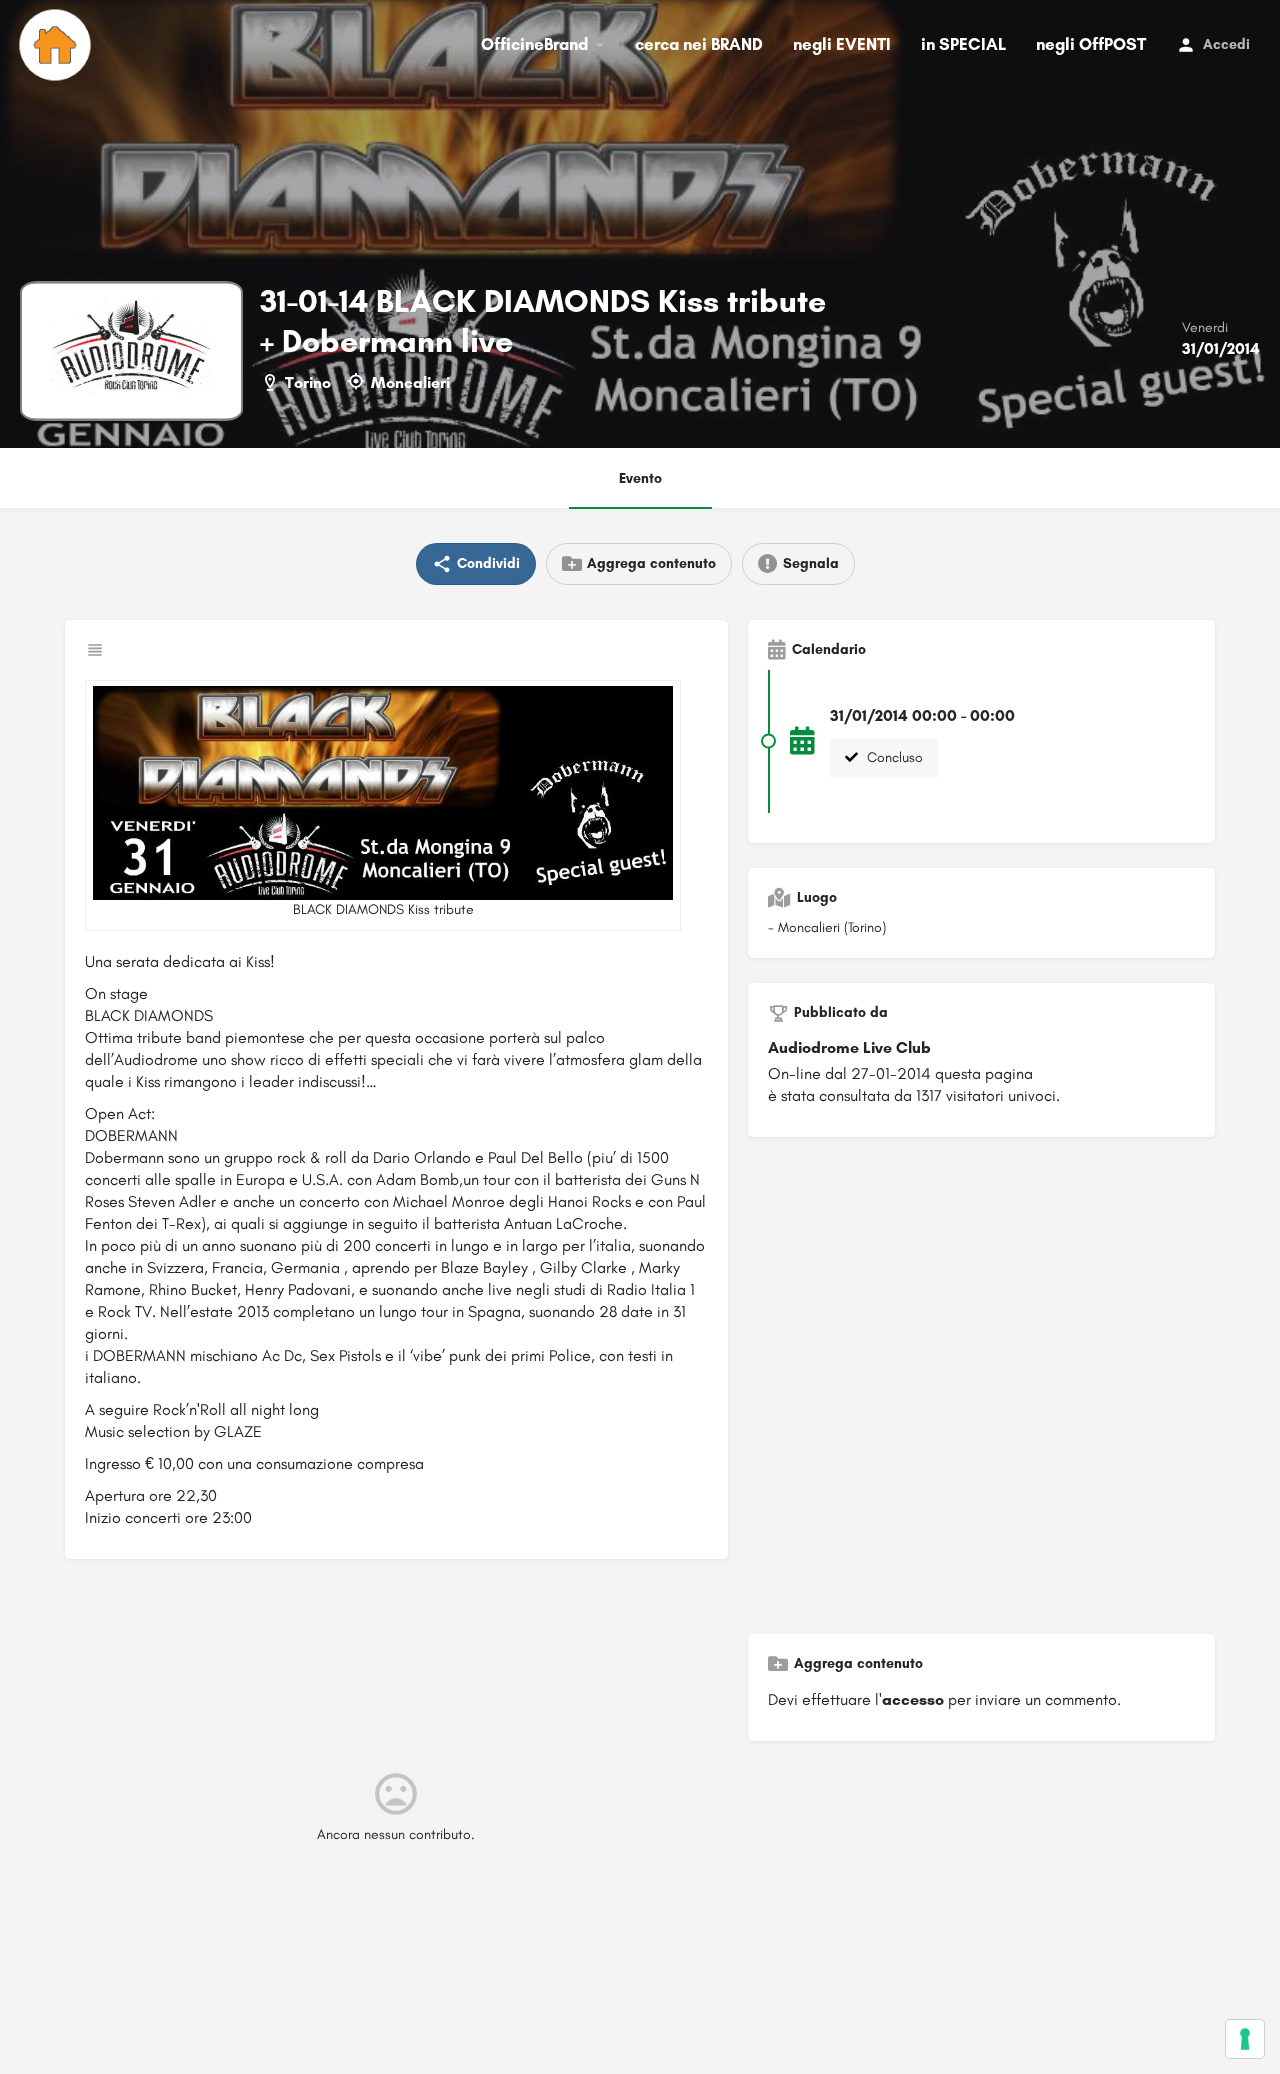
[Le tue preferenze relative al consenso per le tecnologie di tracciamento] (1245, 2039)
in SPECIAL (963, 44)
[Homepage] (57, 45)
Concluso (893, 757)
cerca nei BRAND (699, 44)
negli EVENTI (842, 44)
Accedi (1226, 44)
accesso (913, 1699)
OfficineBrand (534, 44)
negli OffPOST (1091, 44)
